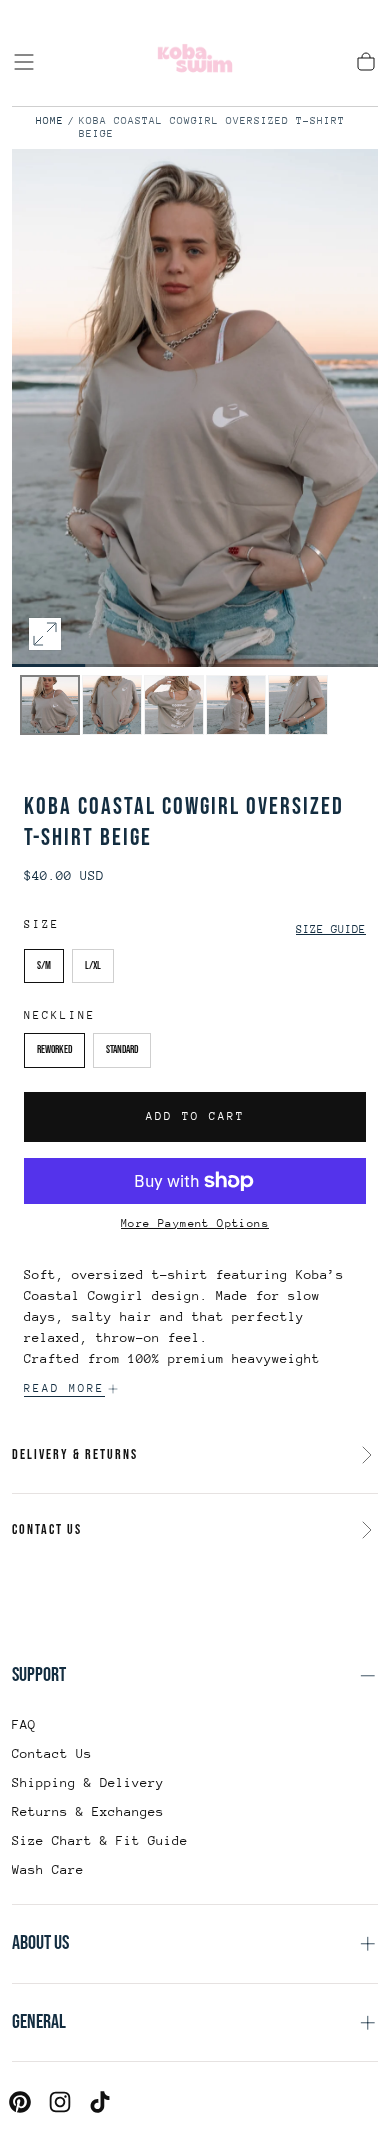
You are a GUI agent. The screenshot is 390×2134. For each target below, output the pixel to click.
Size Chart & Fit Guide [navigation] (100, 1840)
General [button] (39, 2022)
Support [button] (39, 1675)
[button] (24, 62)
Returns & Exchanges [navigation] (88, 1811)
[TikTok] (100, 2102)
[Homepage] (195, 61)
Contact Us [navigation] (52, 1753)
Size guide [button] (331, 929)
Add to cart (195, 1116)
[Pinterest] (20, 2102)
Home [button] (50, 121)
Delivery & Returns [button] (75, 1454)
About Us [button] (40, 1943)
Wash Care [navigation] (48, 1869)
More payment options (195, 1223)
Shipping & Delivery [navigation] (88, 1782)
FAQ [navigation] (24, 1724)
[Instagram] (60, 2102)
